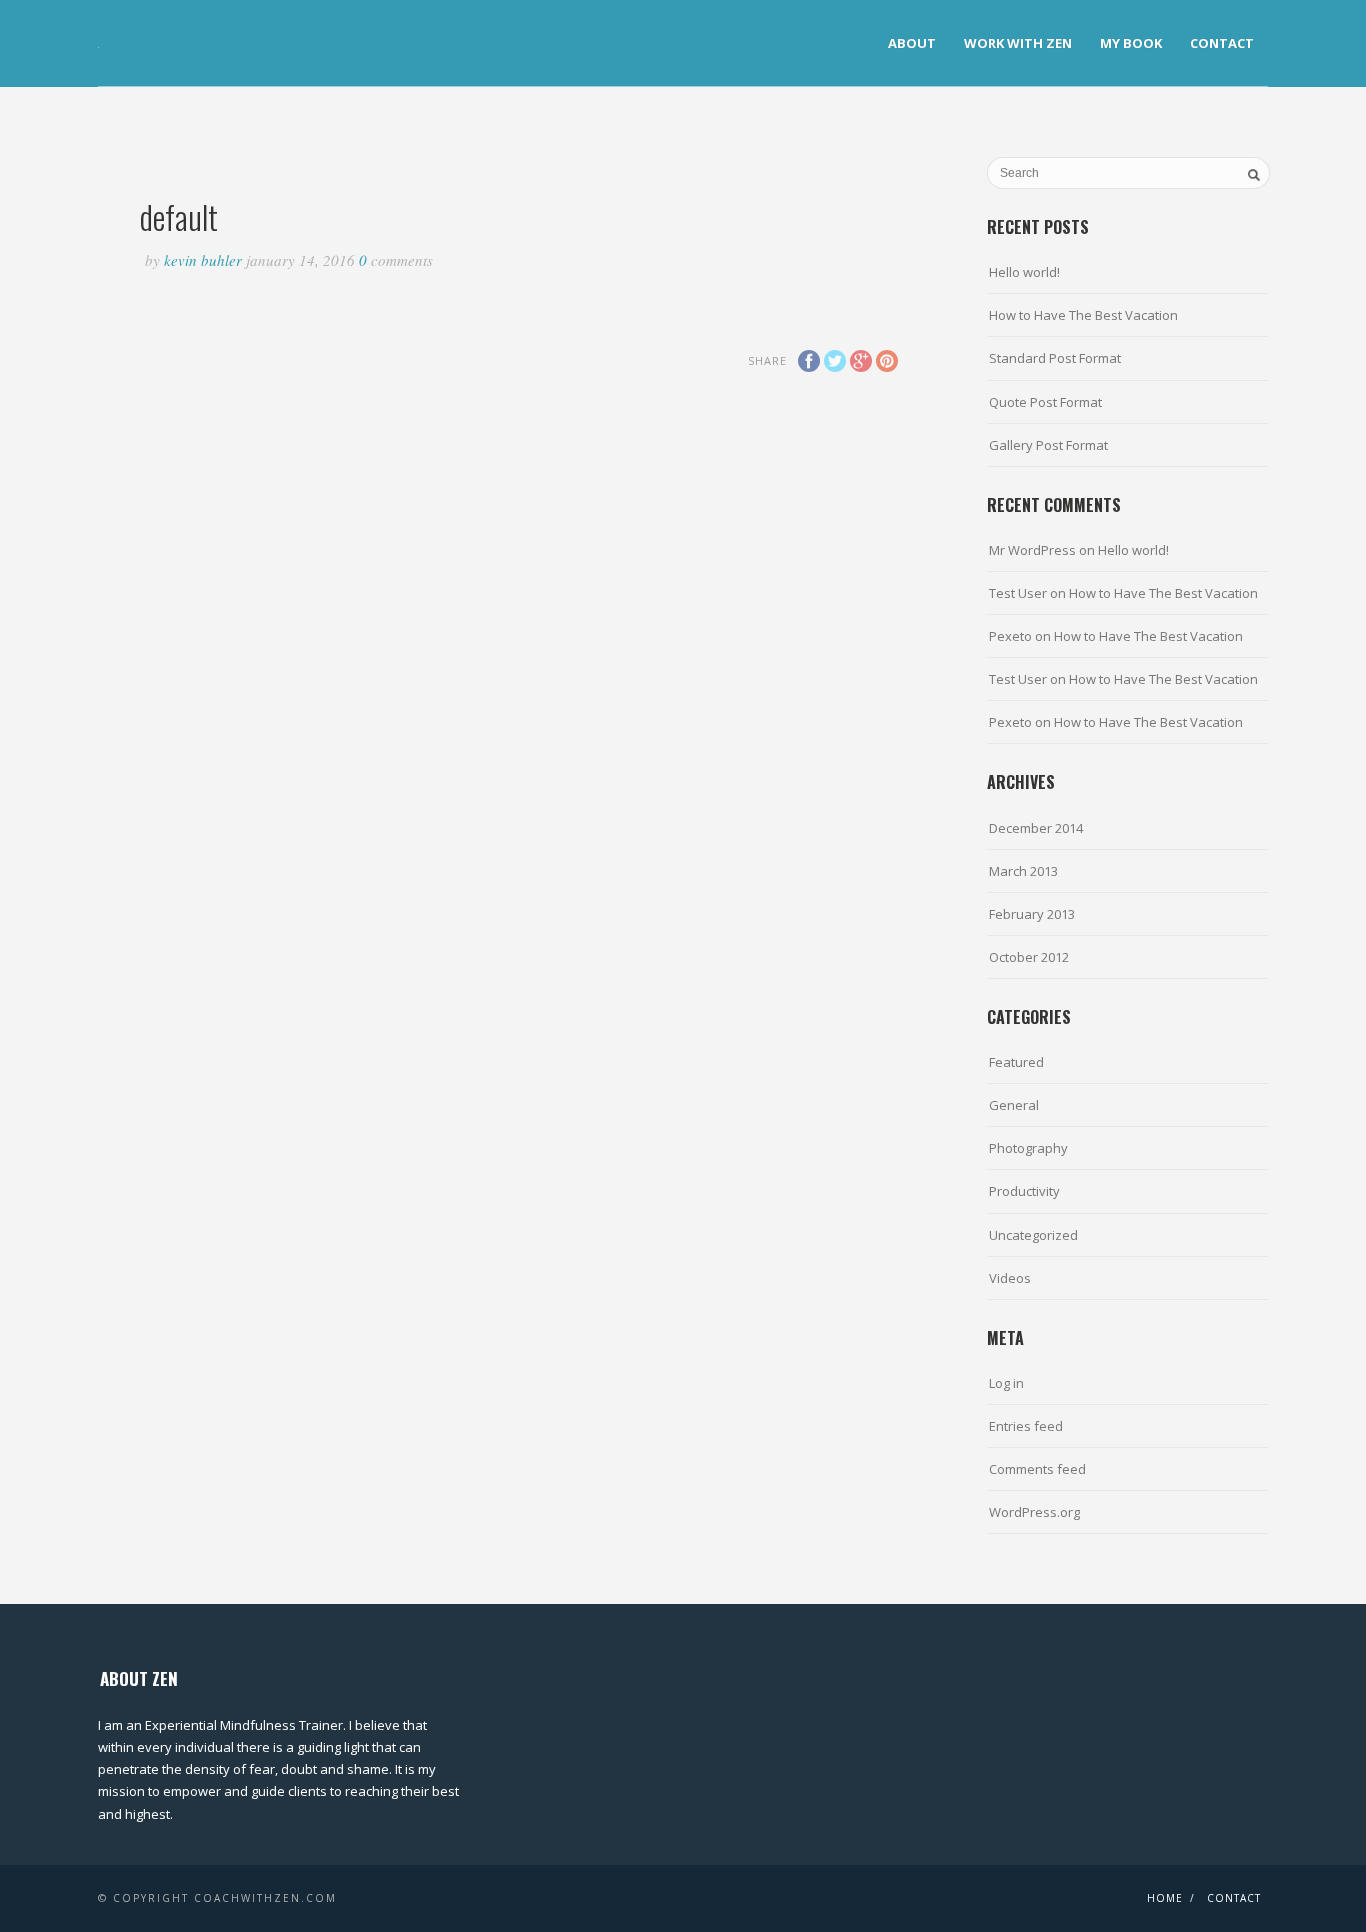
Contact (1222, 43)
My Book (1131, 43)
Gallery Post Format (1048, 445)
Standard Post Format (1055, 358)
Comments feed (1037, 1469)
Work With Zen (1018, 43)
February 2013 (1032, 914)
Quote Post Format (1045, 402)
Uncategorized (1033, 1235)
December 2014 (1036, 828)
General (1014, 1105)
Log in (1006, 1383)
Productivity (1024, 1191)
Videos (1010, 1278)
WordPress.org (1034, 1512)
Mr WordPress (1032, 550)
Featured (1016, 1062)
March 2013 (1023, 871)
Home (1165, 1898)
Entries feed (1026, 1426)
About (912, 43)
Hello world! (1024, 272)
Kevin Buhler (203, 260)
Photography (1028, 1148)
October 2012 (1029, 957)
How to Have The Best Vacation (1083, 315)
